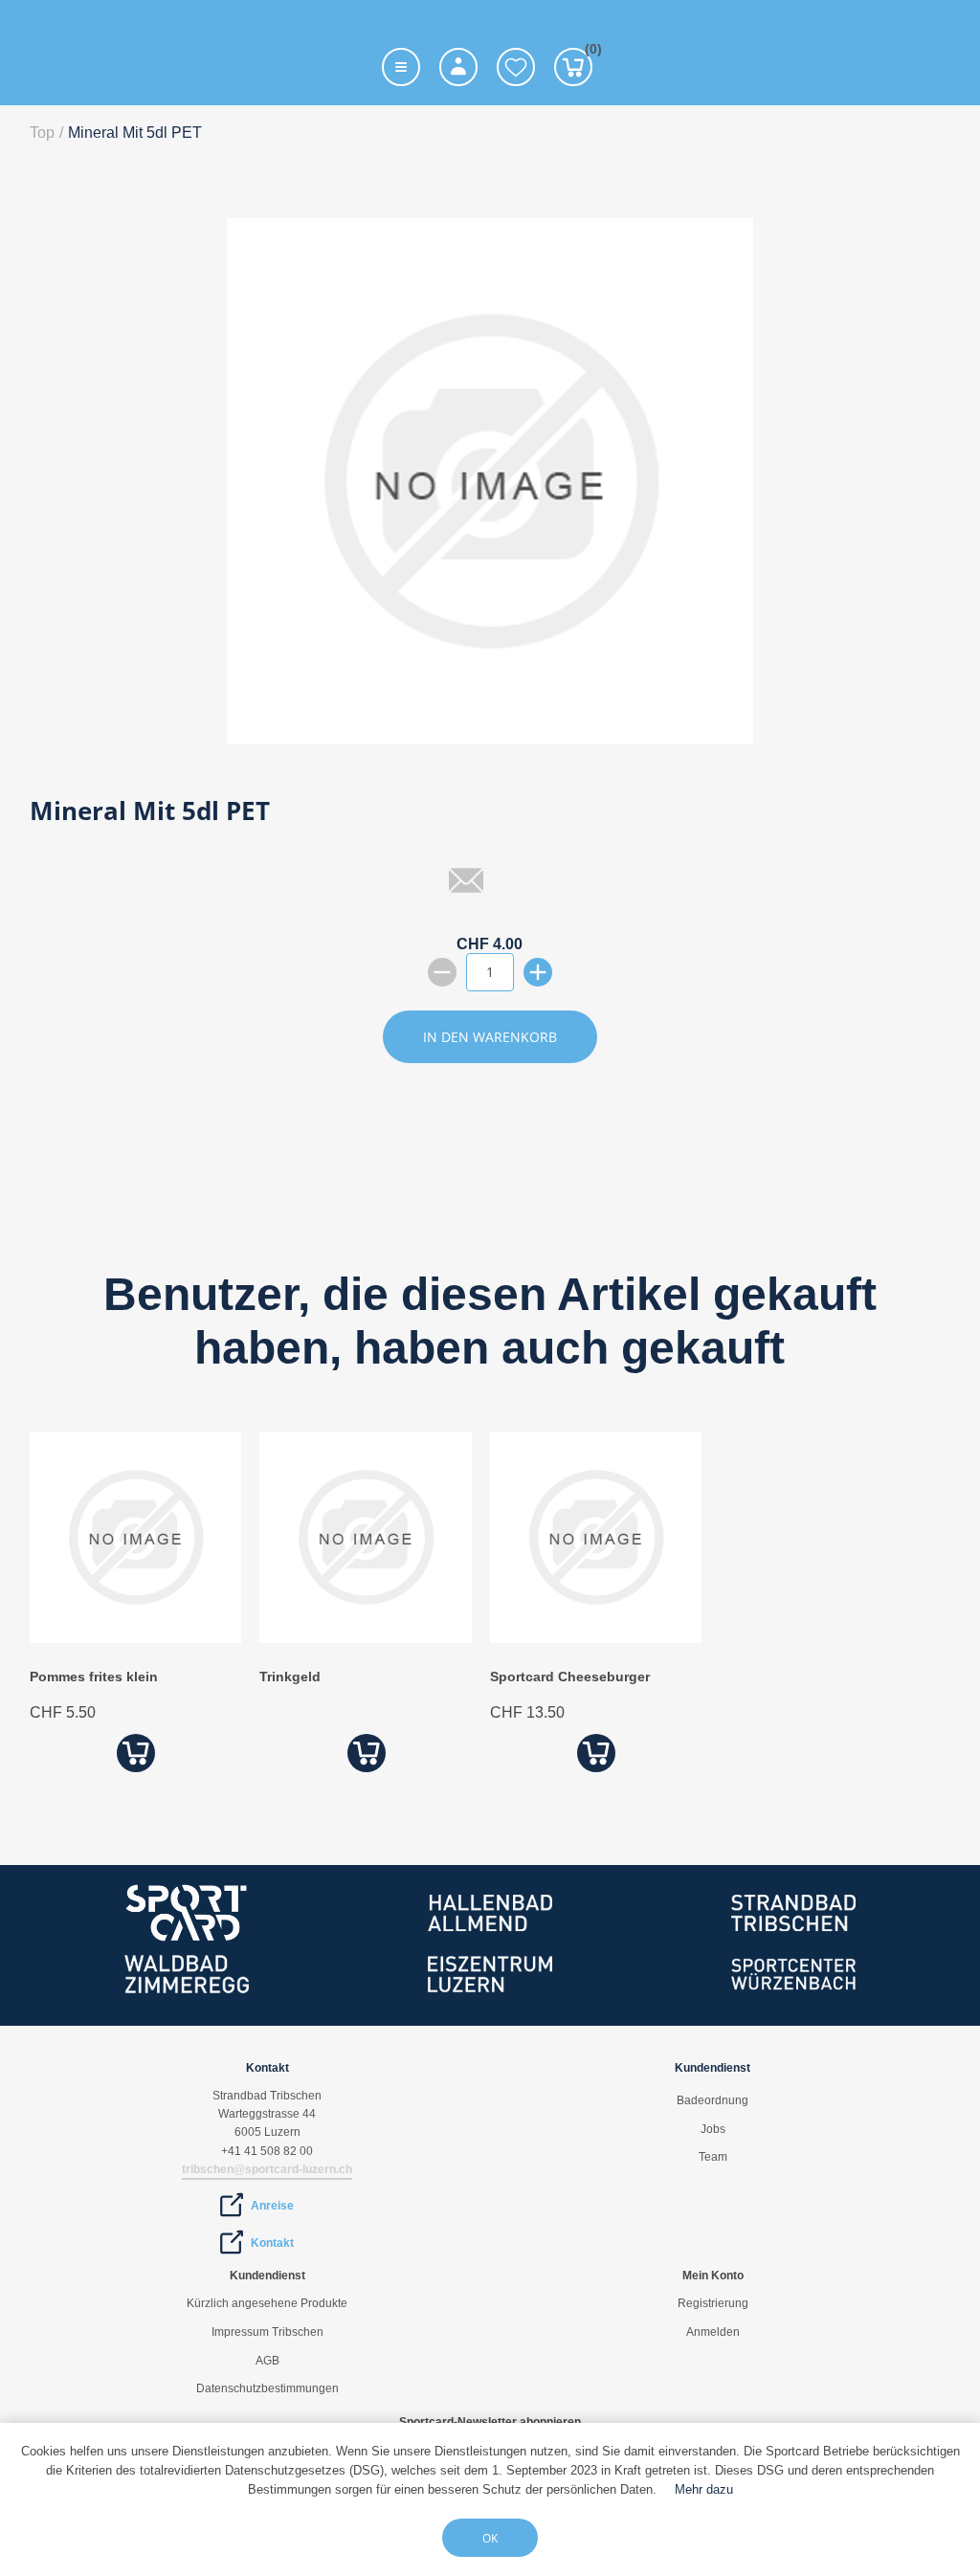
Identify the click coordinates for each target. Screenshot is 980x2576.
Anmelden (713, 2332)
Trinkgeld (290, 1677)
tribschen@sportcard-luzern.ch (267, 2169)
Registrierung (713, 2303)
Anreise (272, 2206)
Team (713, 2157)
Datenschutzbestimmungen (267, 2388)
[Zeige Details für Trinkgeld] (365, 1638)
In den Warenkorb (490, 1037)
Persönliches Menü (458, 67)
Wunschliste (516, 67)
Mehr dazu (704, 2489)
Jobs (713, 2129)
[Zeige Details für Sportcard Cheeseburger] (596, 1638)
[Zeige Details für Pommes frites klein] (135, 1638)
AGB (267, 2361)
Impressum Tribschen (267, 2332)
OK (490, 2538)
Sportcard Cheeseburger (570, 1677)
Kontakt (272, 2243)
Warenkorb (589, 52)
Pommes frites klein (94, 1677)
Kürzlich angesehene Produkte (267, 2303)
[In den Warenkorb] (135, 1753)
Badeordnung (713, 2100)
